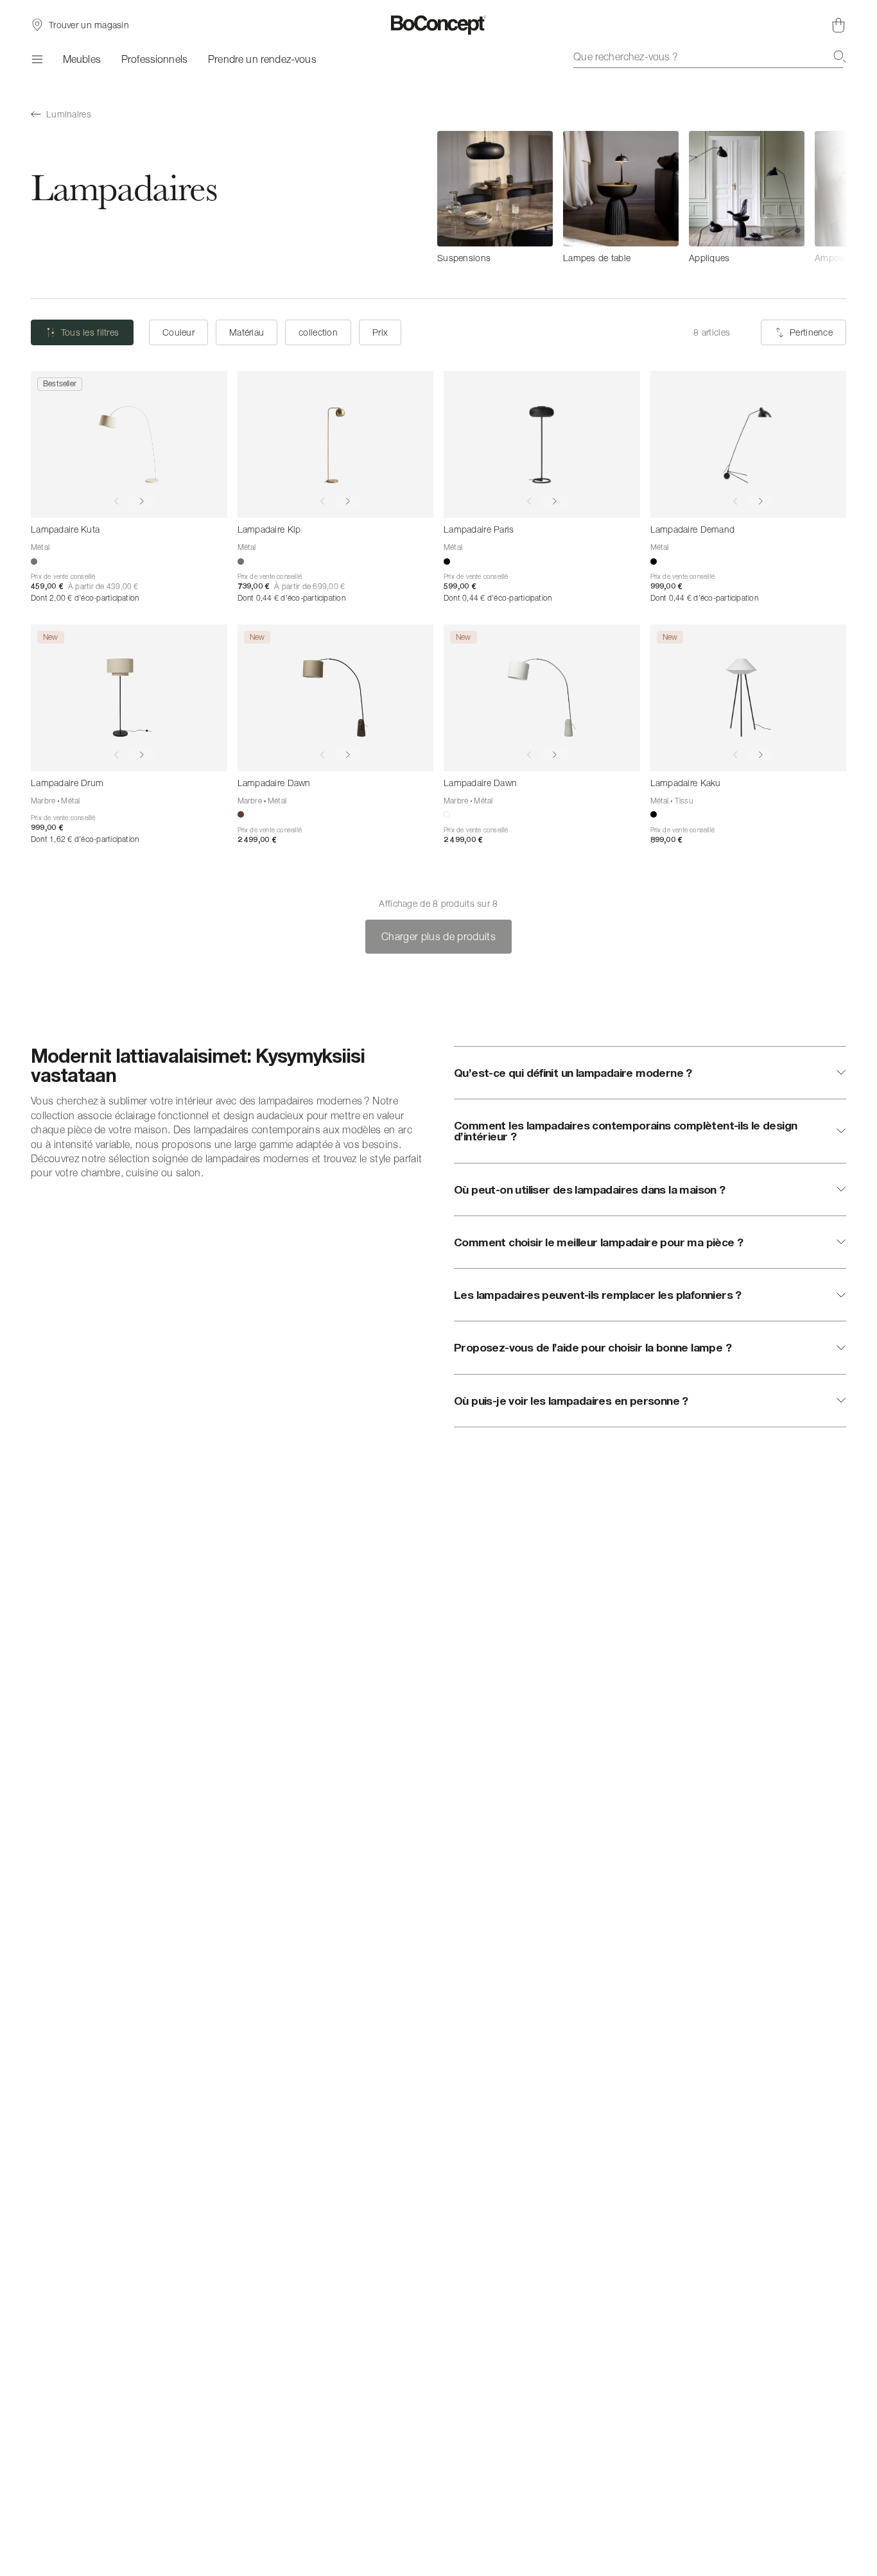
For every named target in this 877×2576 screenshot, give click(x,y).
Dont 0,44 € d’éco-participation (291, 598)
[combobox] (710, 56)
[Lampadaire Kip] (336, 444)
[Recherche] (840, 56)
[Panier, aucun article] (838, 25)
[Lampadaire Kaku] (749, 698)
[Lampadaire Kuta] (129, 444)
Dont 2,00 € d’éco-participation (85, 598)
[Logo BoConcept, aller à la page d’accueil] (439, 25)
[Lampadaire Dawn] (336, 698)
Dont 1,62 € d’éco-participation (85, 839)
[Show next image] (142, 501)
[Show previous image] (116, 501)
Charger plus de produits (438, 936)
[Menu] (37, 59)
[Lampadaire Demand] (749, 444)
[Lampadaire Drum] (129, 698)
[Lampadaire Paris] (542, 444)
